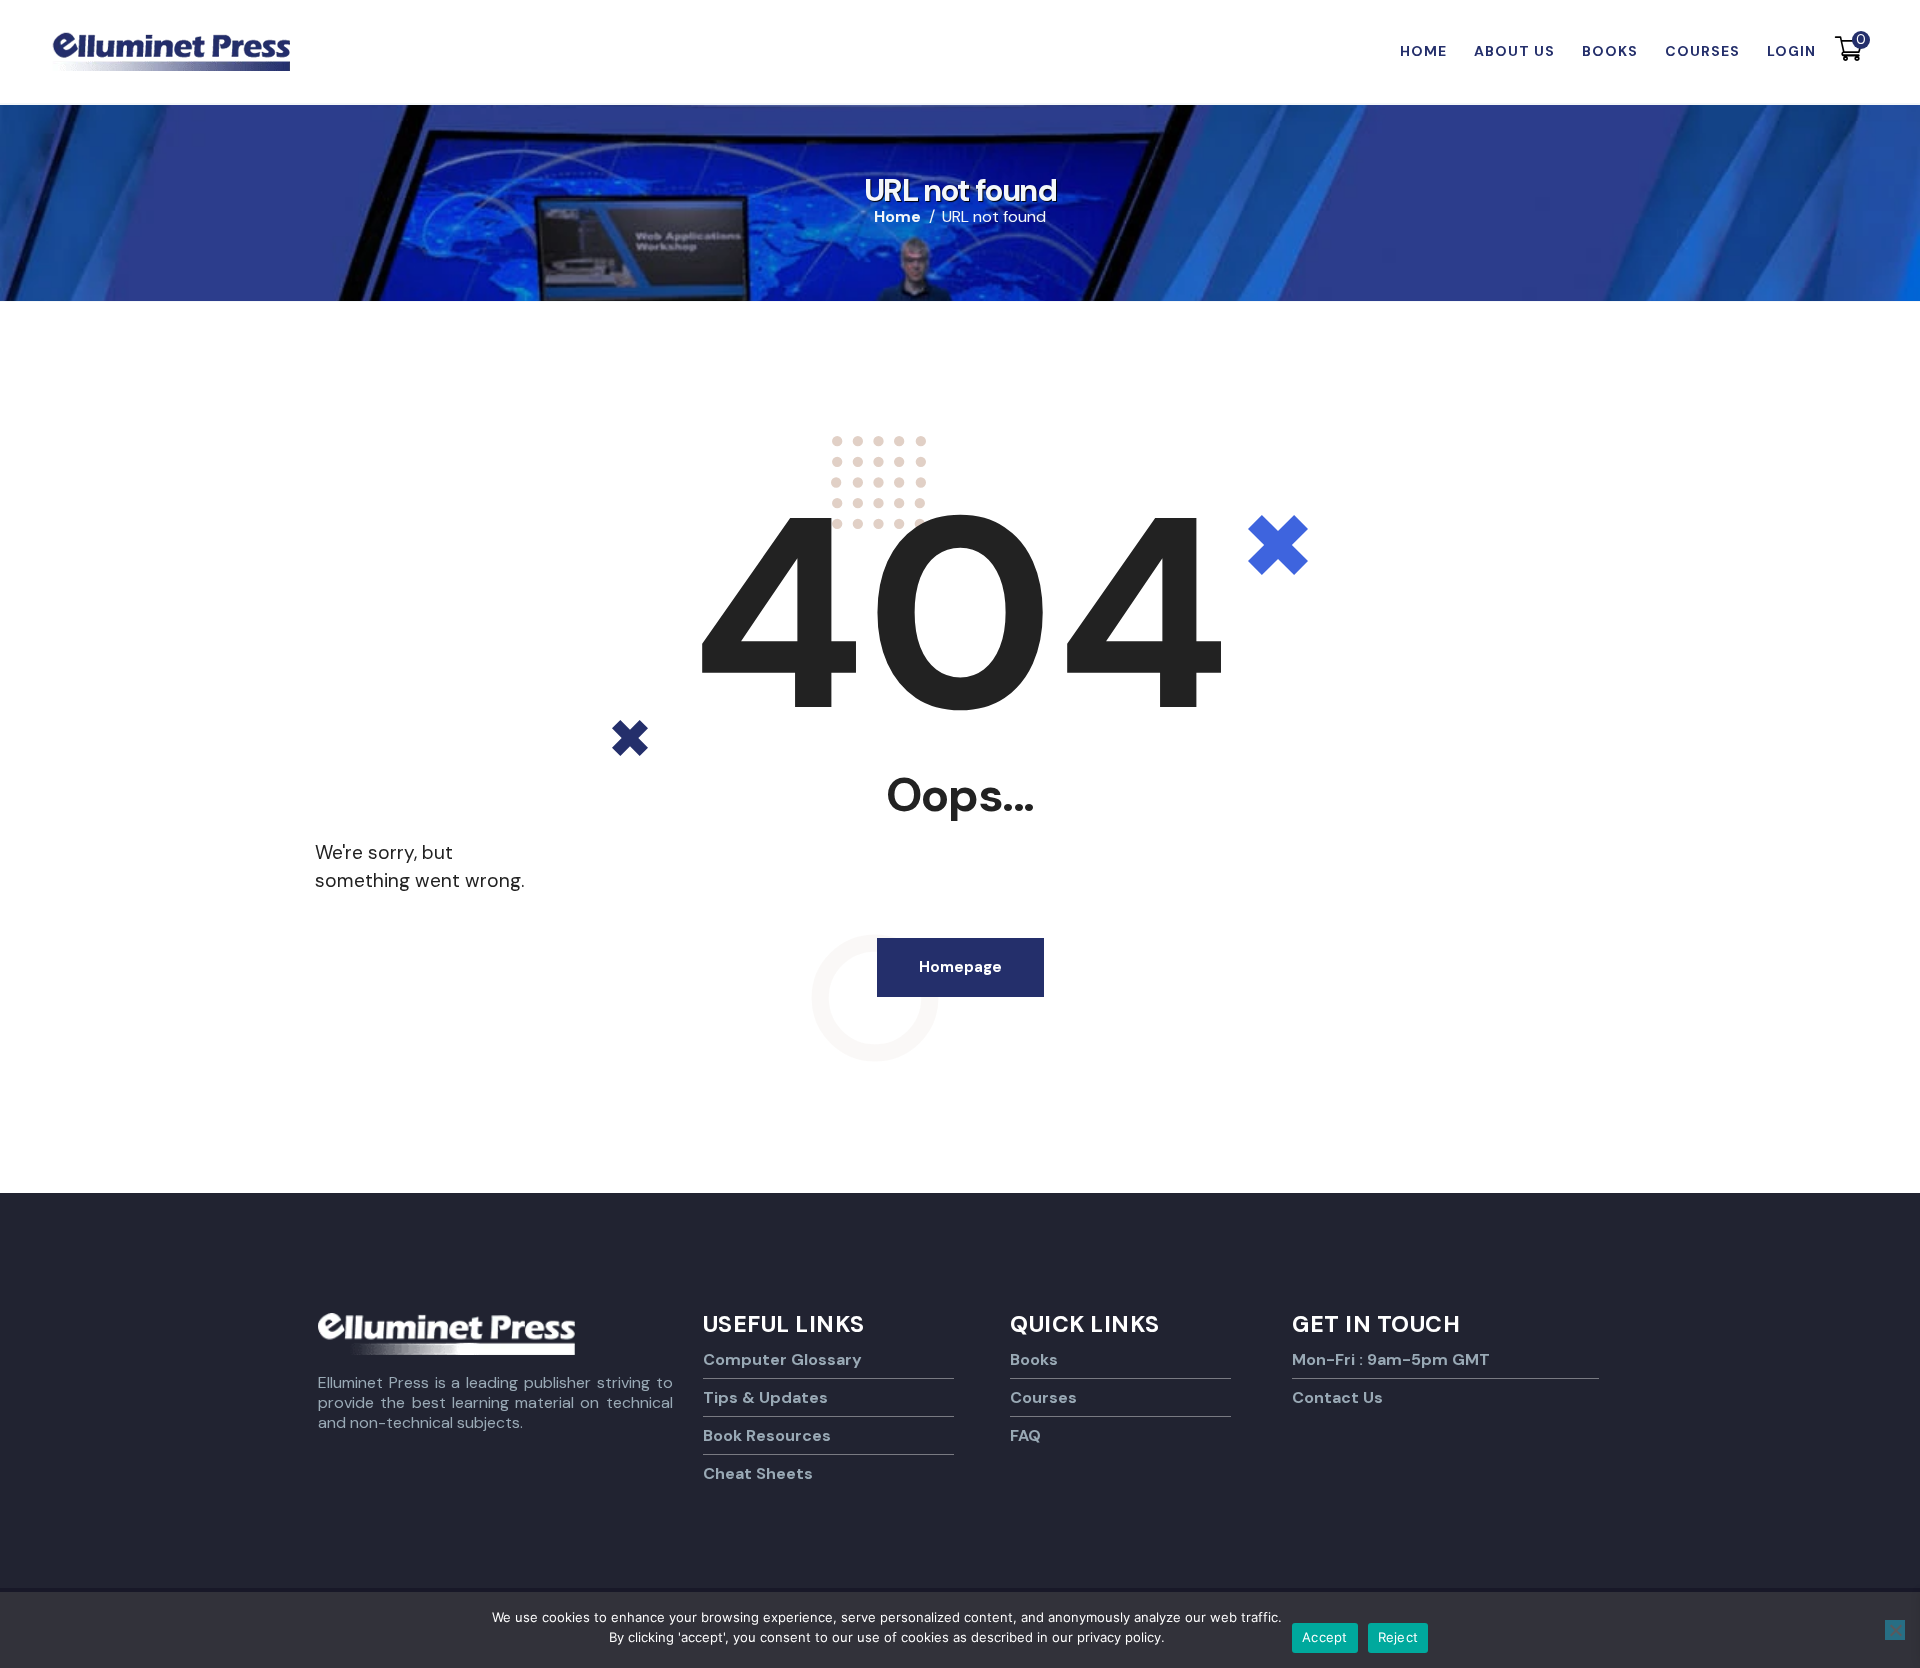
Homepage (960, 967)
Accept (1325, 1637)
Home (897, 217)
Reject (1398, 1637)
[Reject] (1895, 1630)
